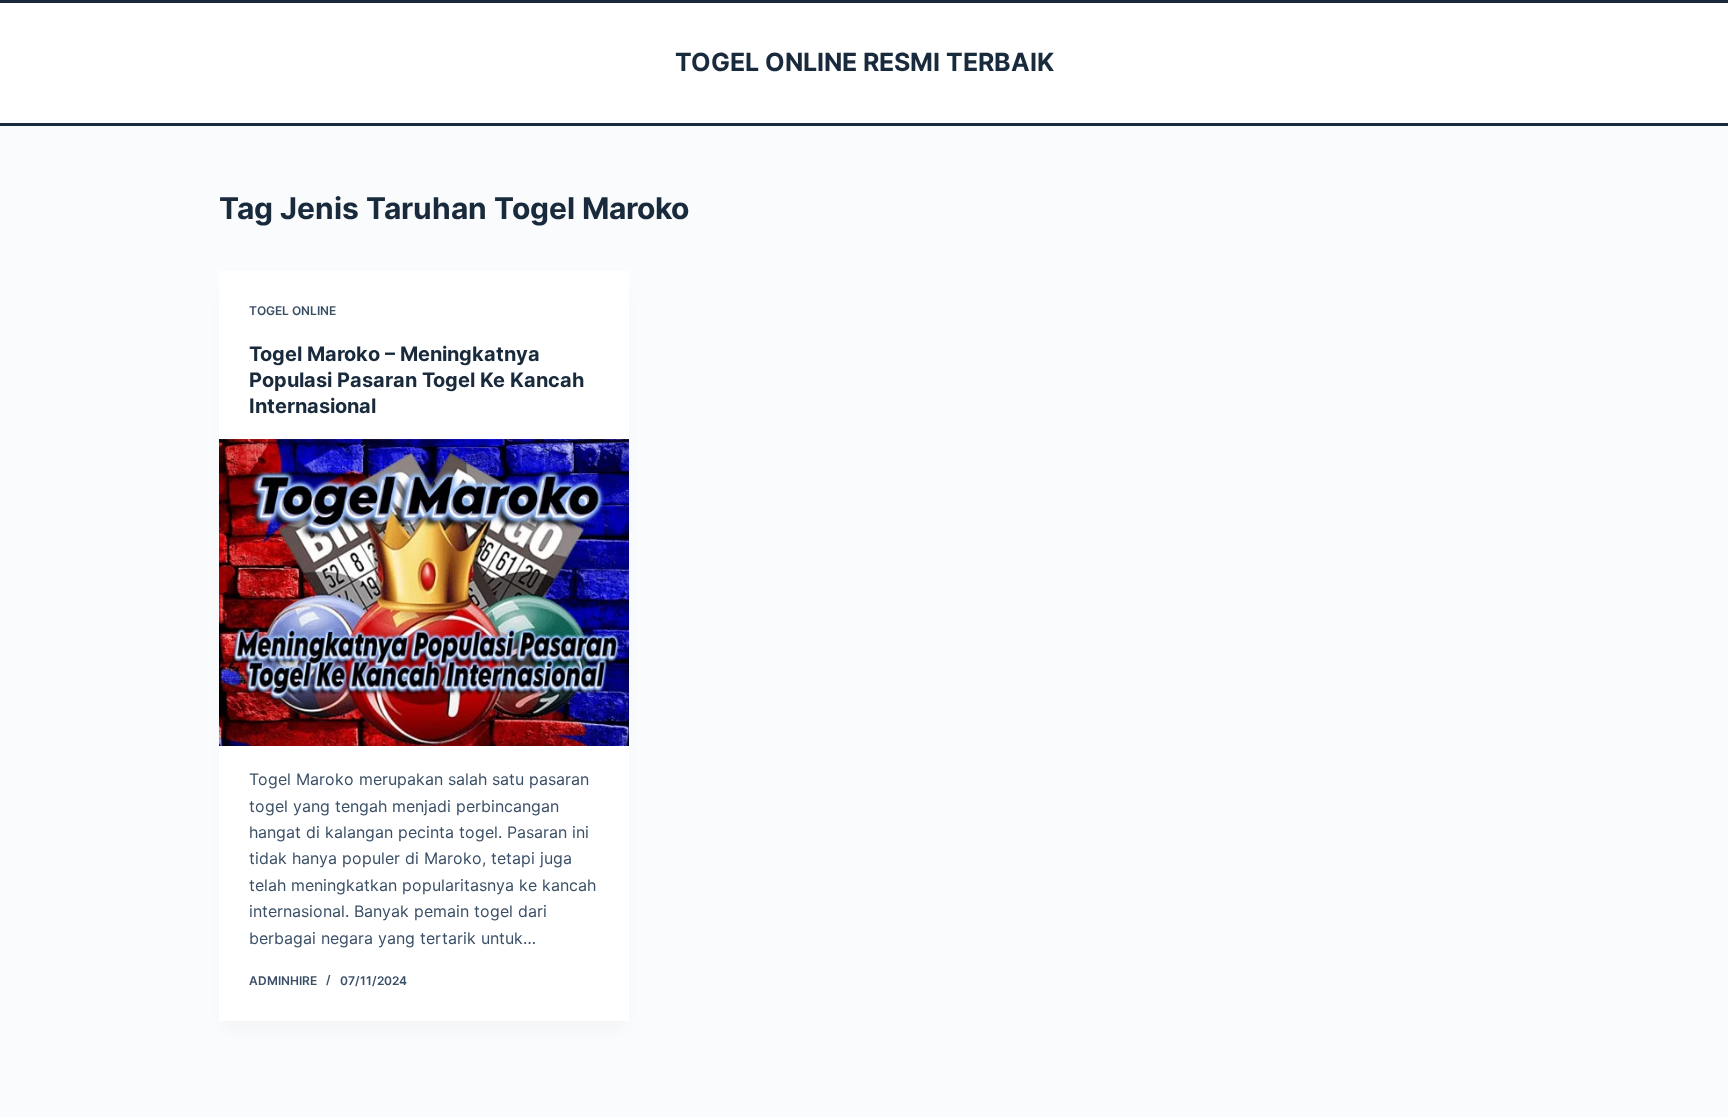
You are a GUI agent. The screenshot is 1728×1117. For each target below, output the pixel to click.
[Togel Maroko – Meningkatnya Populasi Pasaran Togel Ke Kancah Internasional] (424, 593)
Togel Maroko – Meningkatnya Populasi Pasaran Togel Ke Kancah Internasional (416, 380)
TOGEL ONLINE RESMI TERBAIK (864, 62)
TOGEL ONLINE (292, 310)
